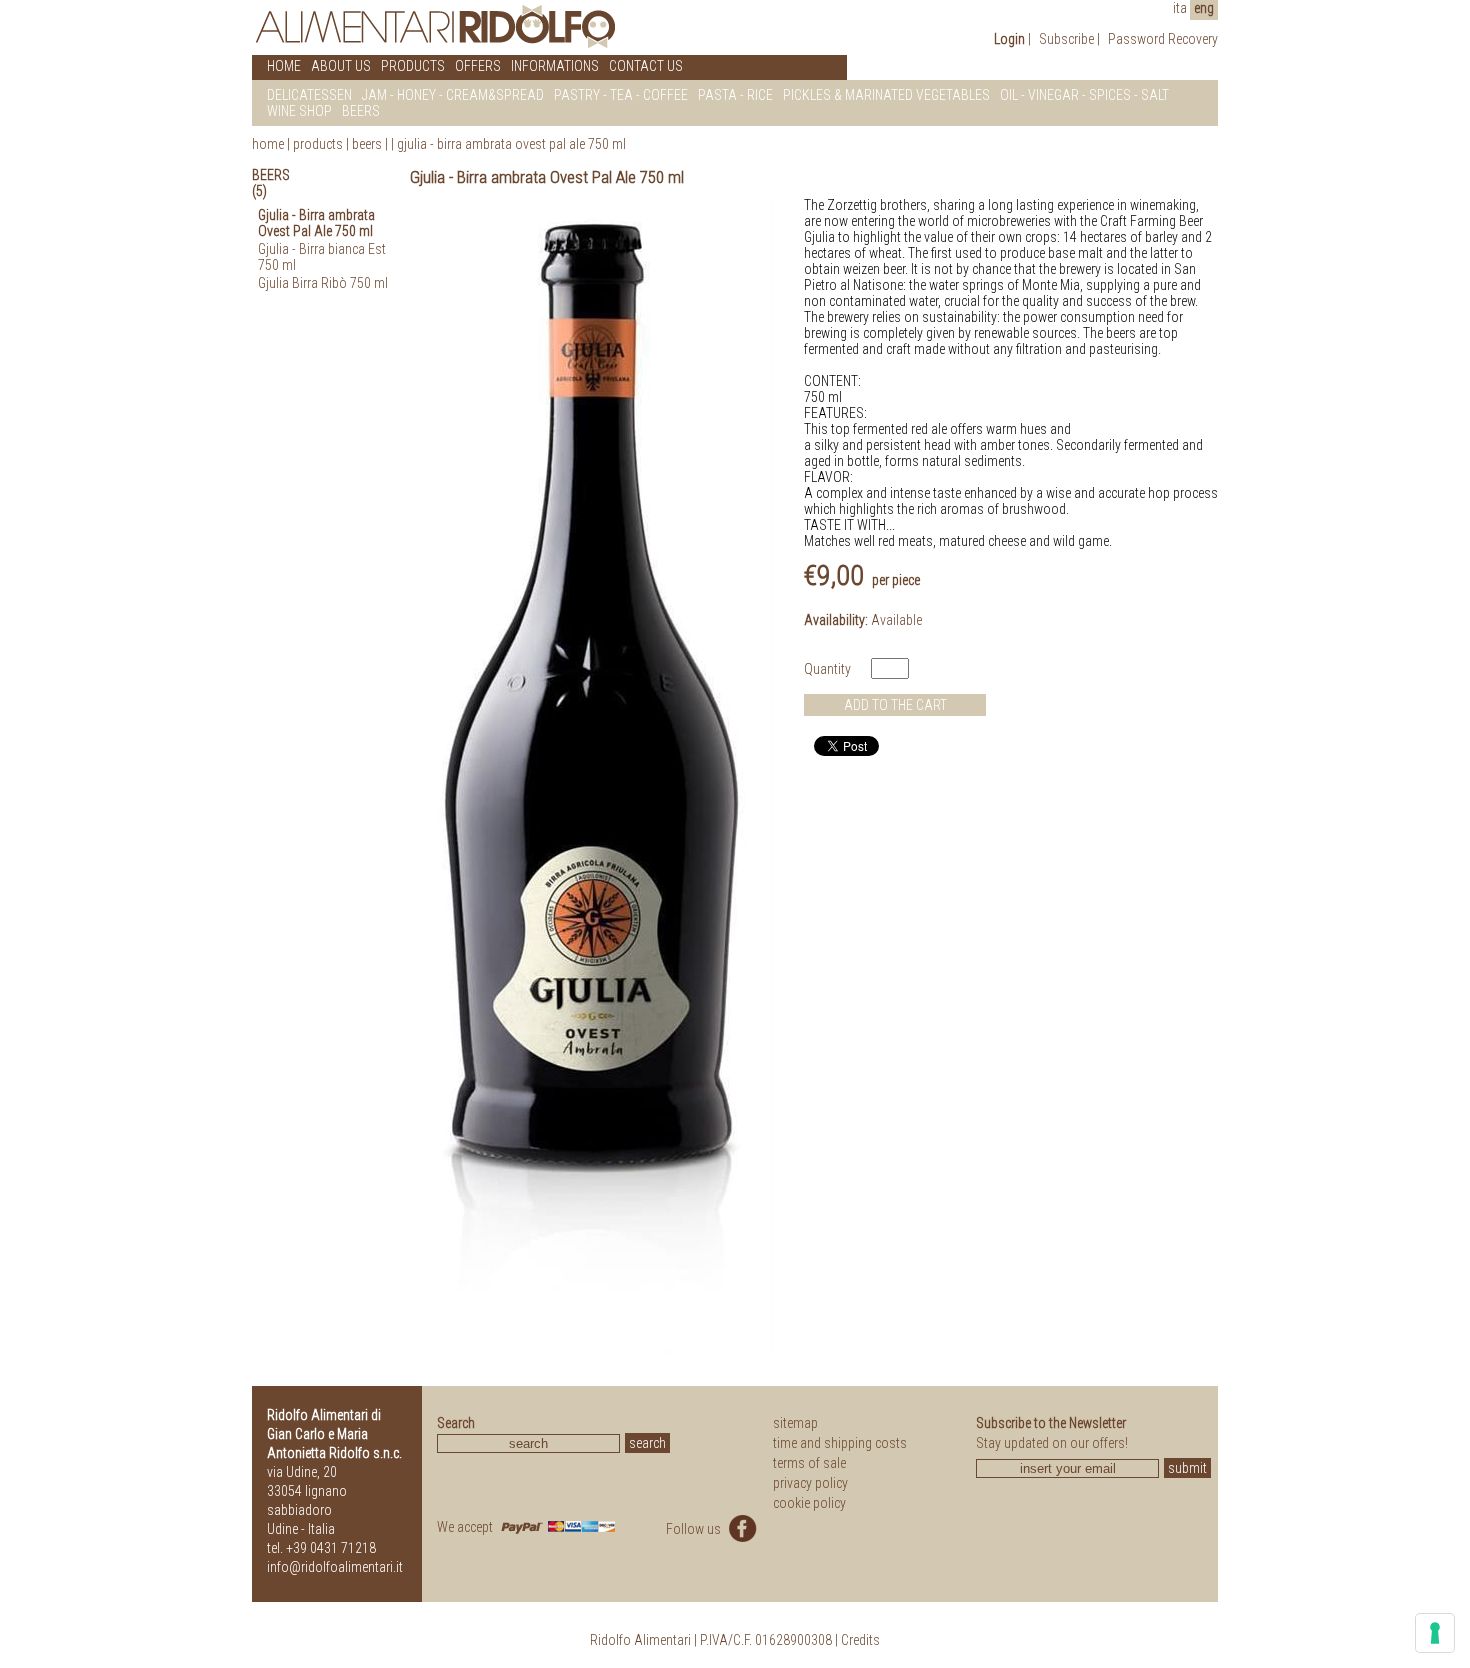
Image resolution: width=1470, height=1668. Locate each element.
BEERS (361, 111)
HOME (284, 66)
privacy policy (810, 1483)
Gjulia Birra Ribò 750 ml (323, 283)
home (268, 144)
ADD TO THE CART (895, 705)
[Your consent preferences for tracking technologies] (1435, 1633)
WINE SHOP (299, 111)
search (647, 1443)
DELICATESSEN (309, 95)
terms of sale (809, 1463)
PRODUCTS (413, 66)
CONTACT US (646, 66)
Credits (860, 1640)
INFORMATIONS (555, 66)
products (318, 144)
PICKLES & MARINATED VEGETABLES (886, 95)
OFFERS (478, 66)
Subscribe (1066, 39)
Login (1009, 39)
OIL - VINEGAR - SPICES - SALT (1084, 95)
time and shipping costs (840, 1443)
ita (1180, 8)
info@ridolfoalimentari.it (335, 1567)
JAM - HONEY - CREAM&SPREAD (453, 95)
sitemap (795, 1423)
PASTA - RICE (735, 95)
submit (1187, 1468)
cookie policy (809, 1503)
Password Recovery (1163, 39)
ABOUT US (341, 66)
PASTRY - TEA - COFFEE (621, 95)
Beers (367, 144)
